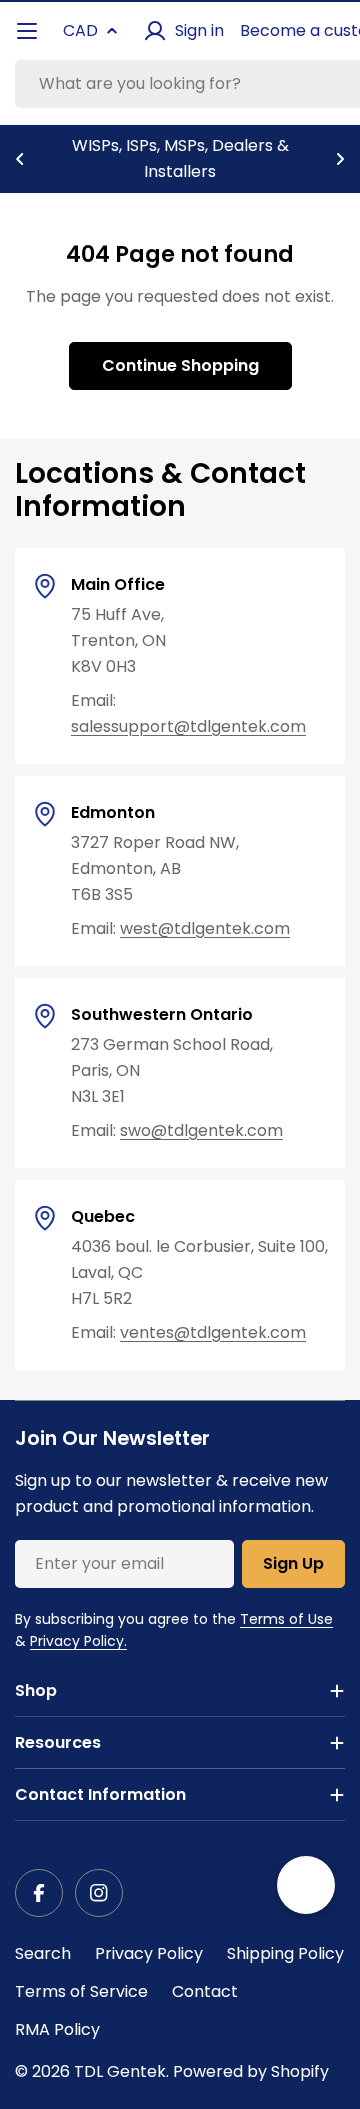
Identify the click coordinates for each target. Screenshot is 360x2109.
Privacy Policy (149, 1953)
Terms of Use (286, 1619)
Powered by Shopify (251, 2071)
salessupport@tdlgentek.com (188, 726)
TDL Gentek (120, 2071)
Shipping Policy (285, 1953)
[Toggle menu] (27, 31)
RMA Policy (57, 2029)
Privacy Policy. (78, 1641)
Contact (205, 1991)
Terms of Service (81, 1991)
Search (43, 1953)
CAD (80, 30)
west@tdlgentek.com (205, 928)
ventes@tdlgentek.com (213, 1332)
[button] (20, 159)
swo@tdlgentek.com (201, 1130)
